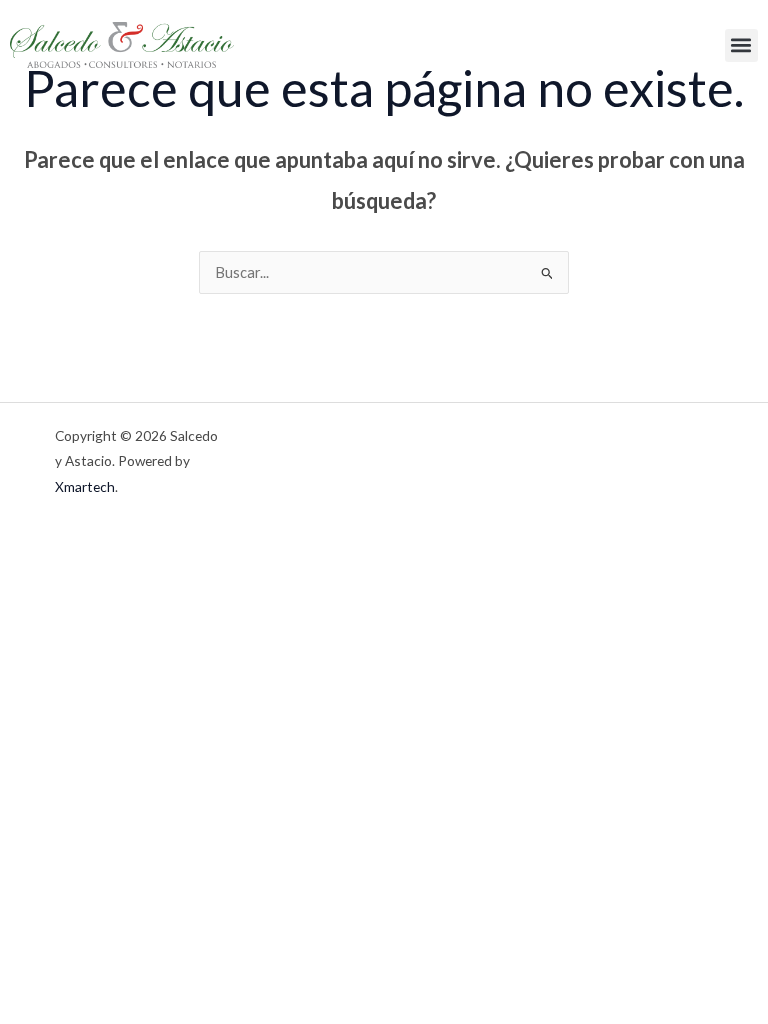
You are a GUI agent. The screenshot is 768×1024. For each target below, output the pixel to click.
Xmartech (85, 486)
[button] (741, 45)
